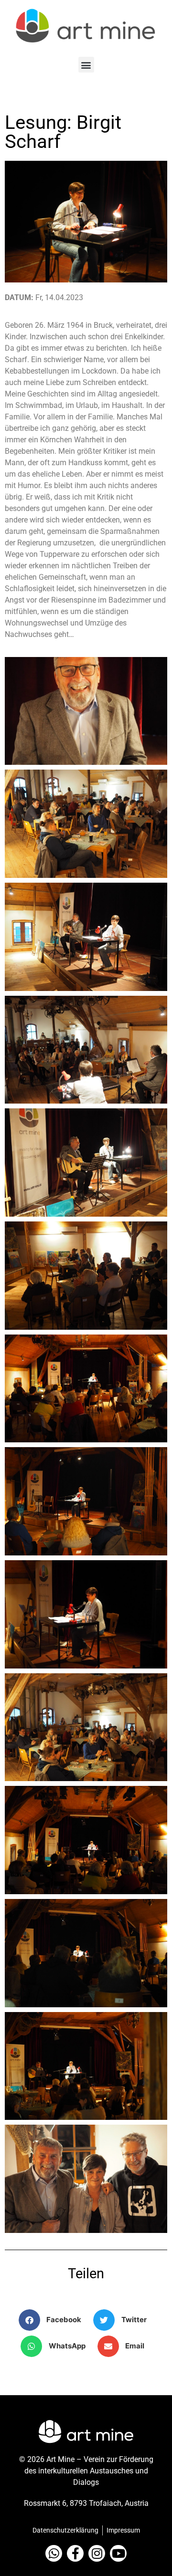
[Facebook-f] (75, 2553)
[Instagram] (97, 2553)
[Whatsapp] (54, 2553)
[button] (86, 65)
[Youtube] (118, 2553)
